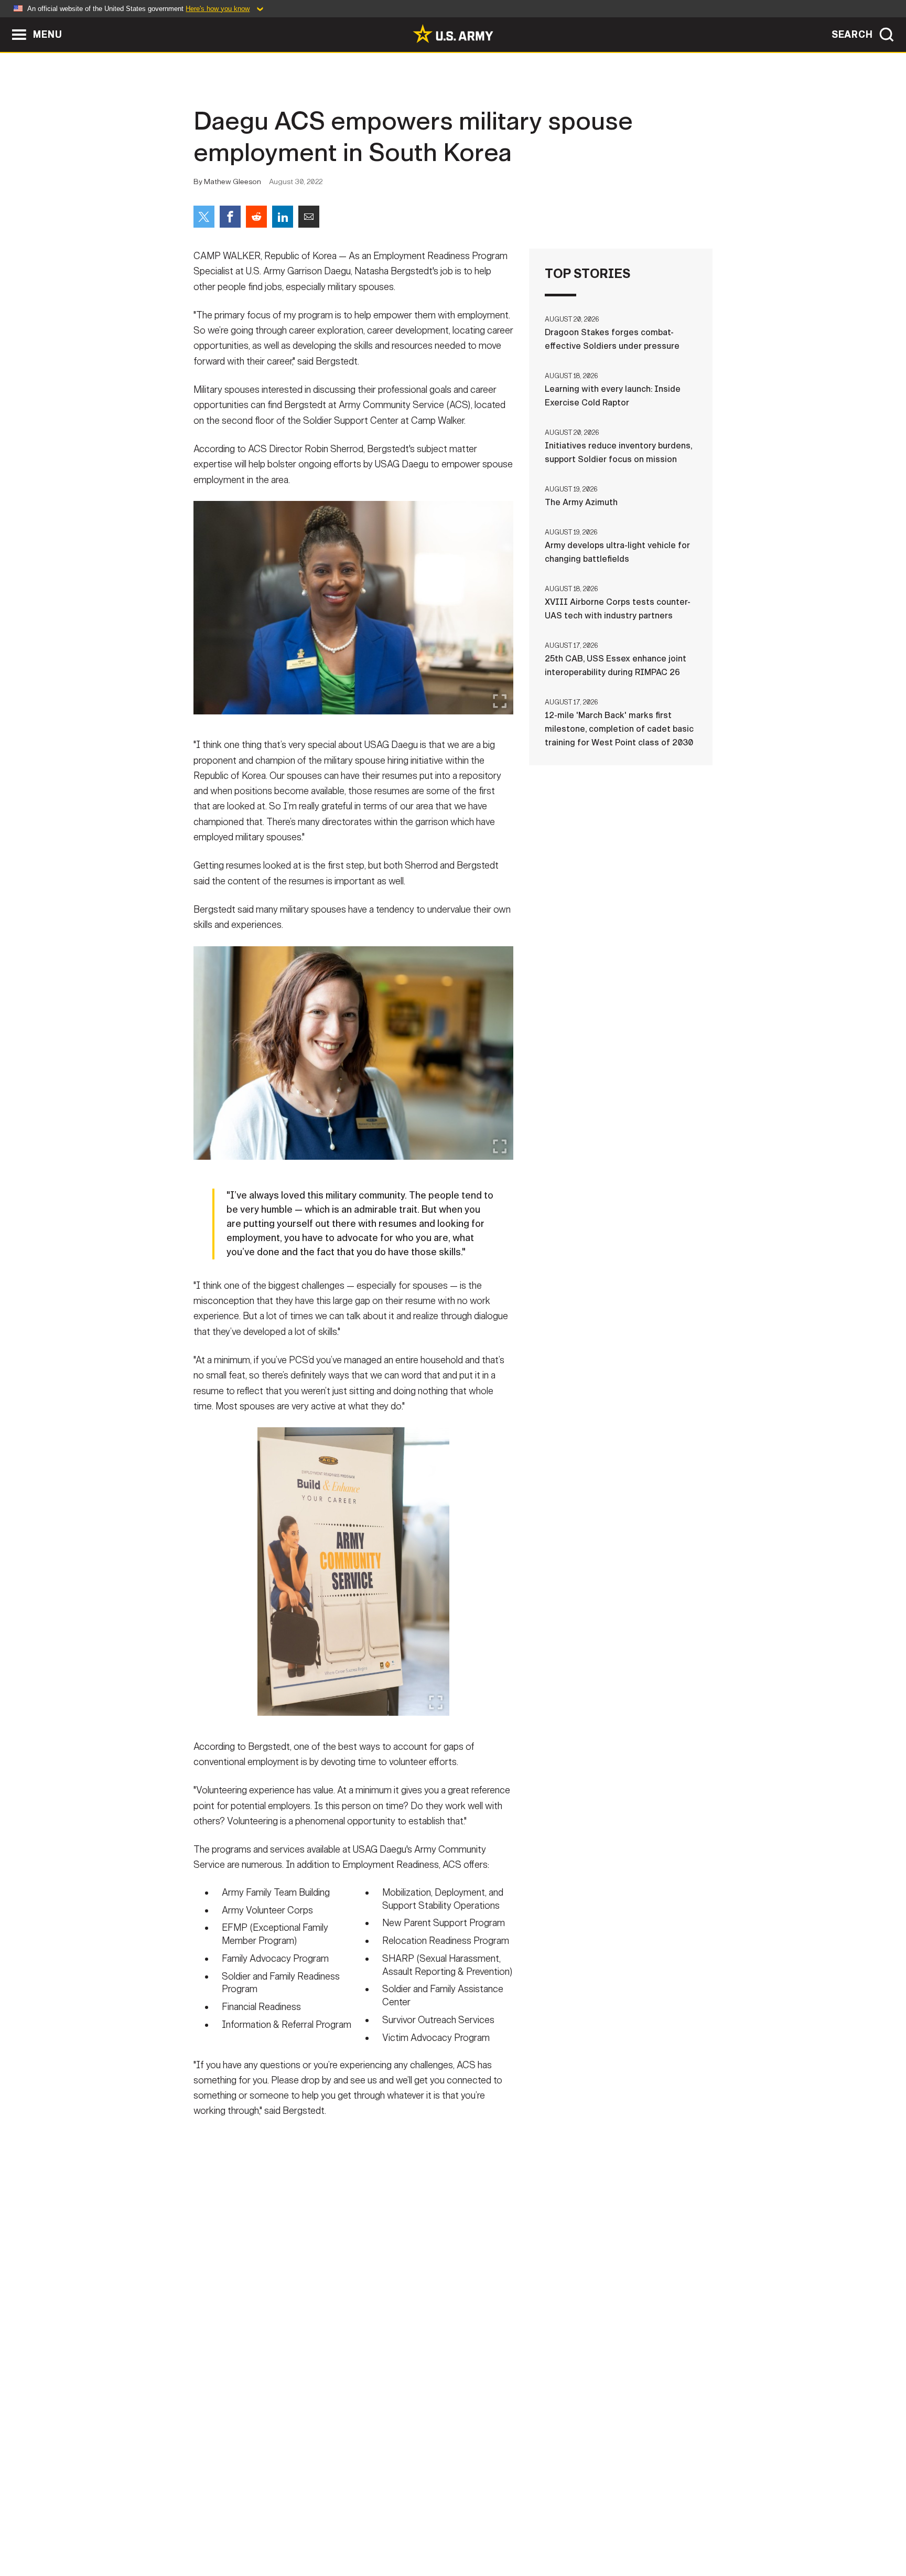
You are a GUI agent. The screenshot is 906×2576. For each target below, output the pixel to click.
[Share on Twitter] (204, 217)
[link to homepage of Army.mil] (453, 34)
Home (224, 2530)
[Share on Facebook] (230, 217)
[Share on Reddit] (256, 217)
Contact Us (274, 2530)
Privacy (331, 2530)
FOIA (517, 2530)
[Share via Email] (309, 217)
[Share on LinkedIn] (283, 217)
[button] (6, 22)
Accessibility (462, 2530)
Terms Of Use (390, 2530)
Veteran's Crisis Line (650, 2530)
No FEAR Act (567, 2530)
